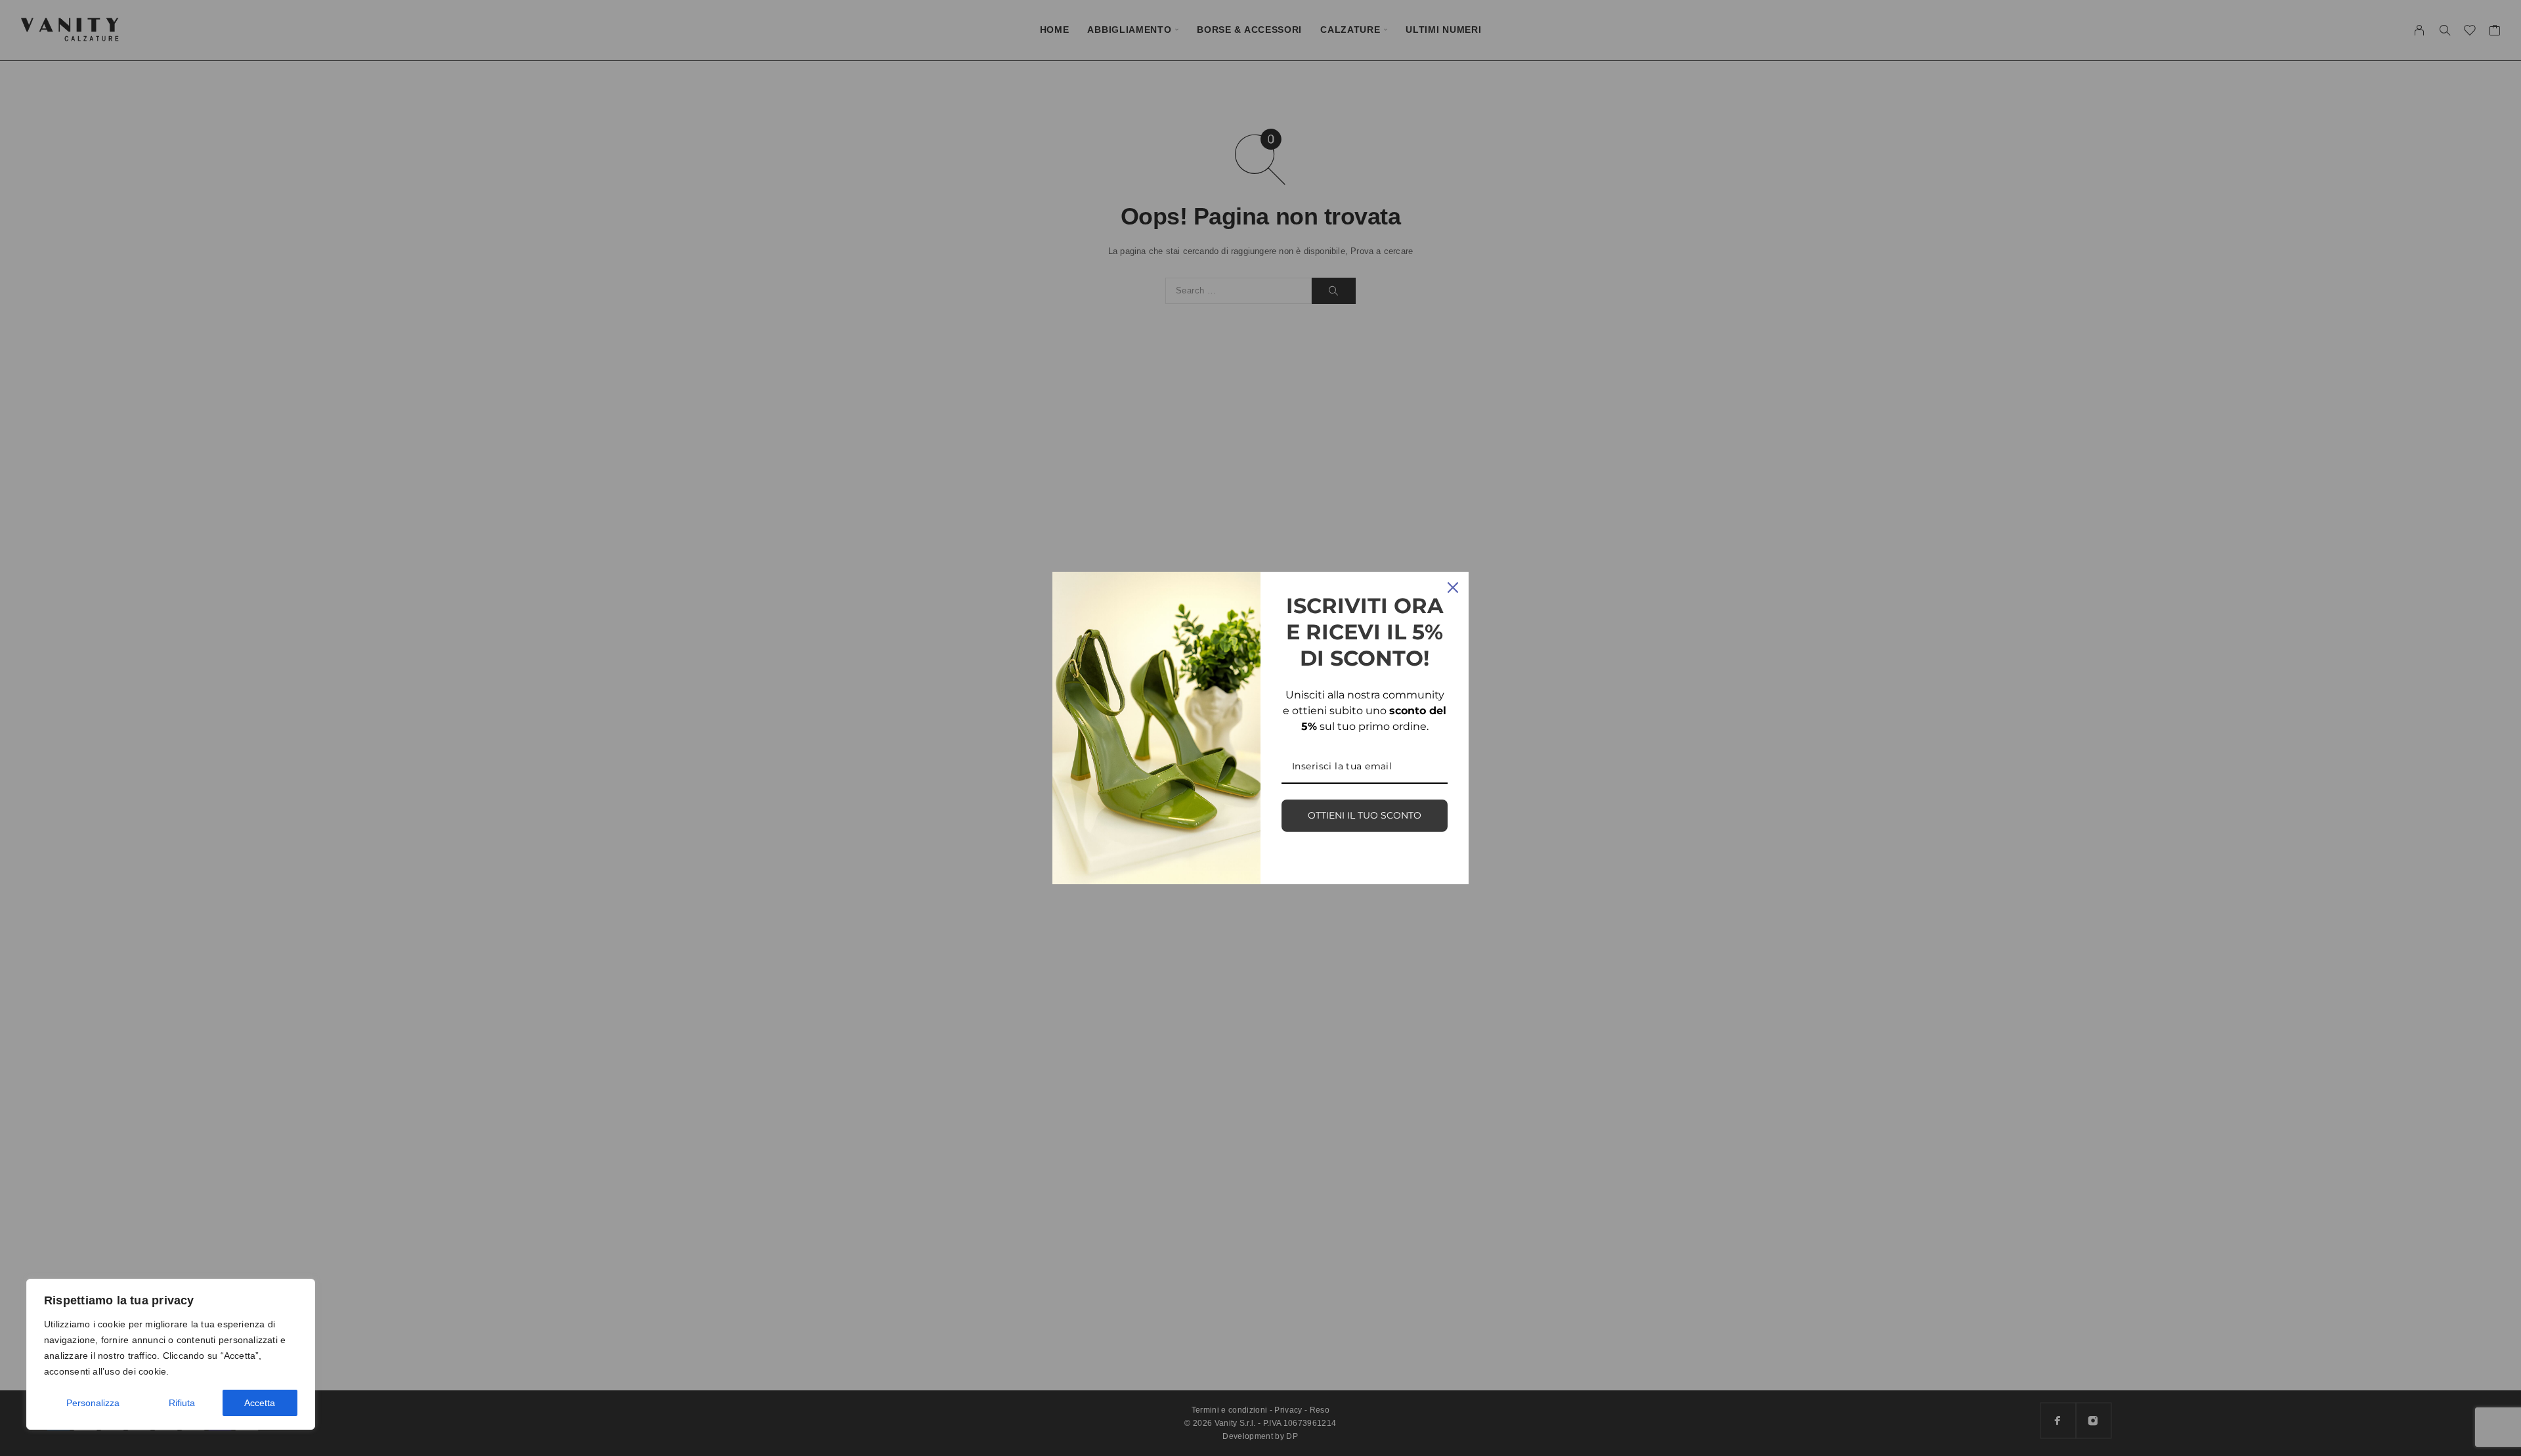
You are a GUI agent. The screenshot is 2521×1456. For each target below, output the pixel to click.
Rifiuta (182, 1403)
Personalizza (93, 1403)
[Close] (1453, 588)
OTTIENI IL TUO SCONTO (1365, 815)
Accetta (260, 1403)
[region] (171, 1354)
